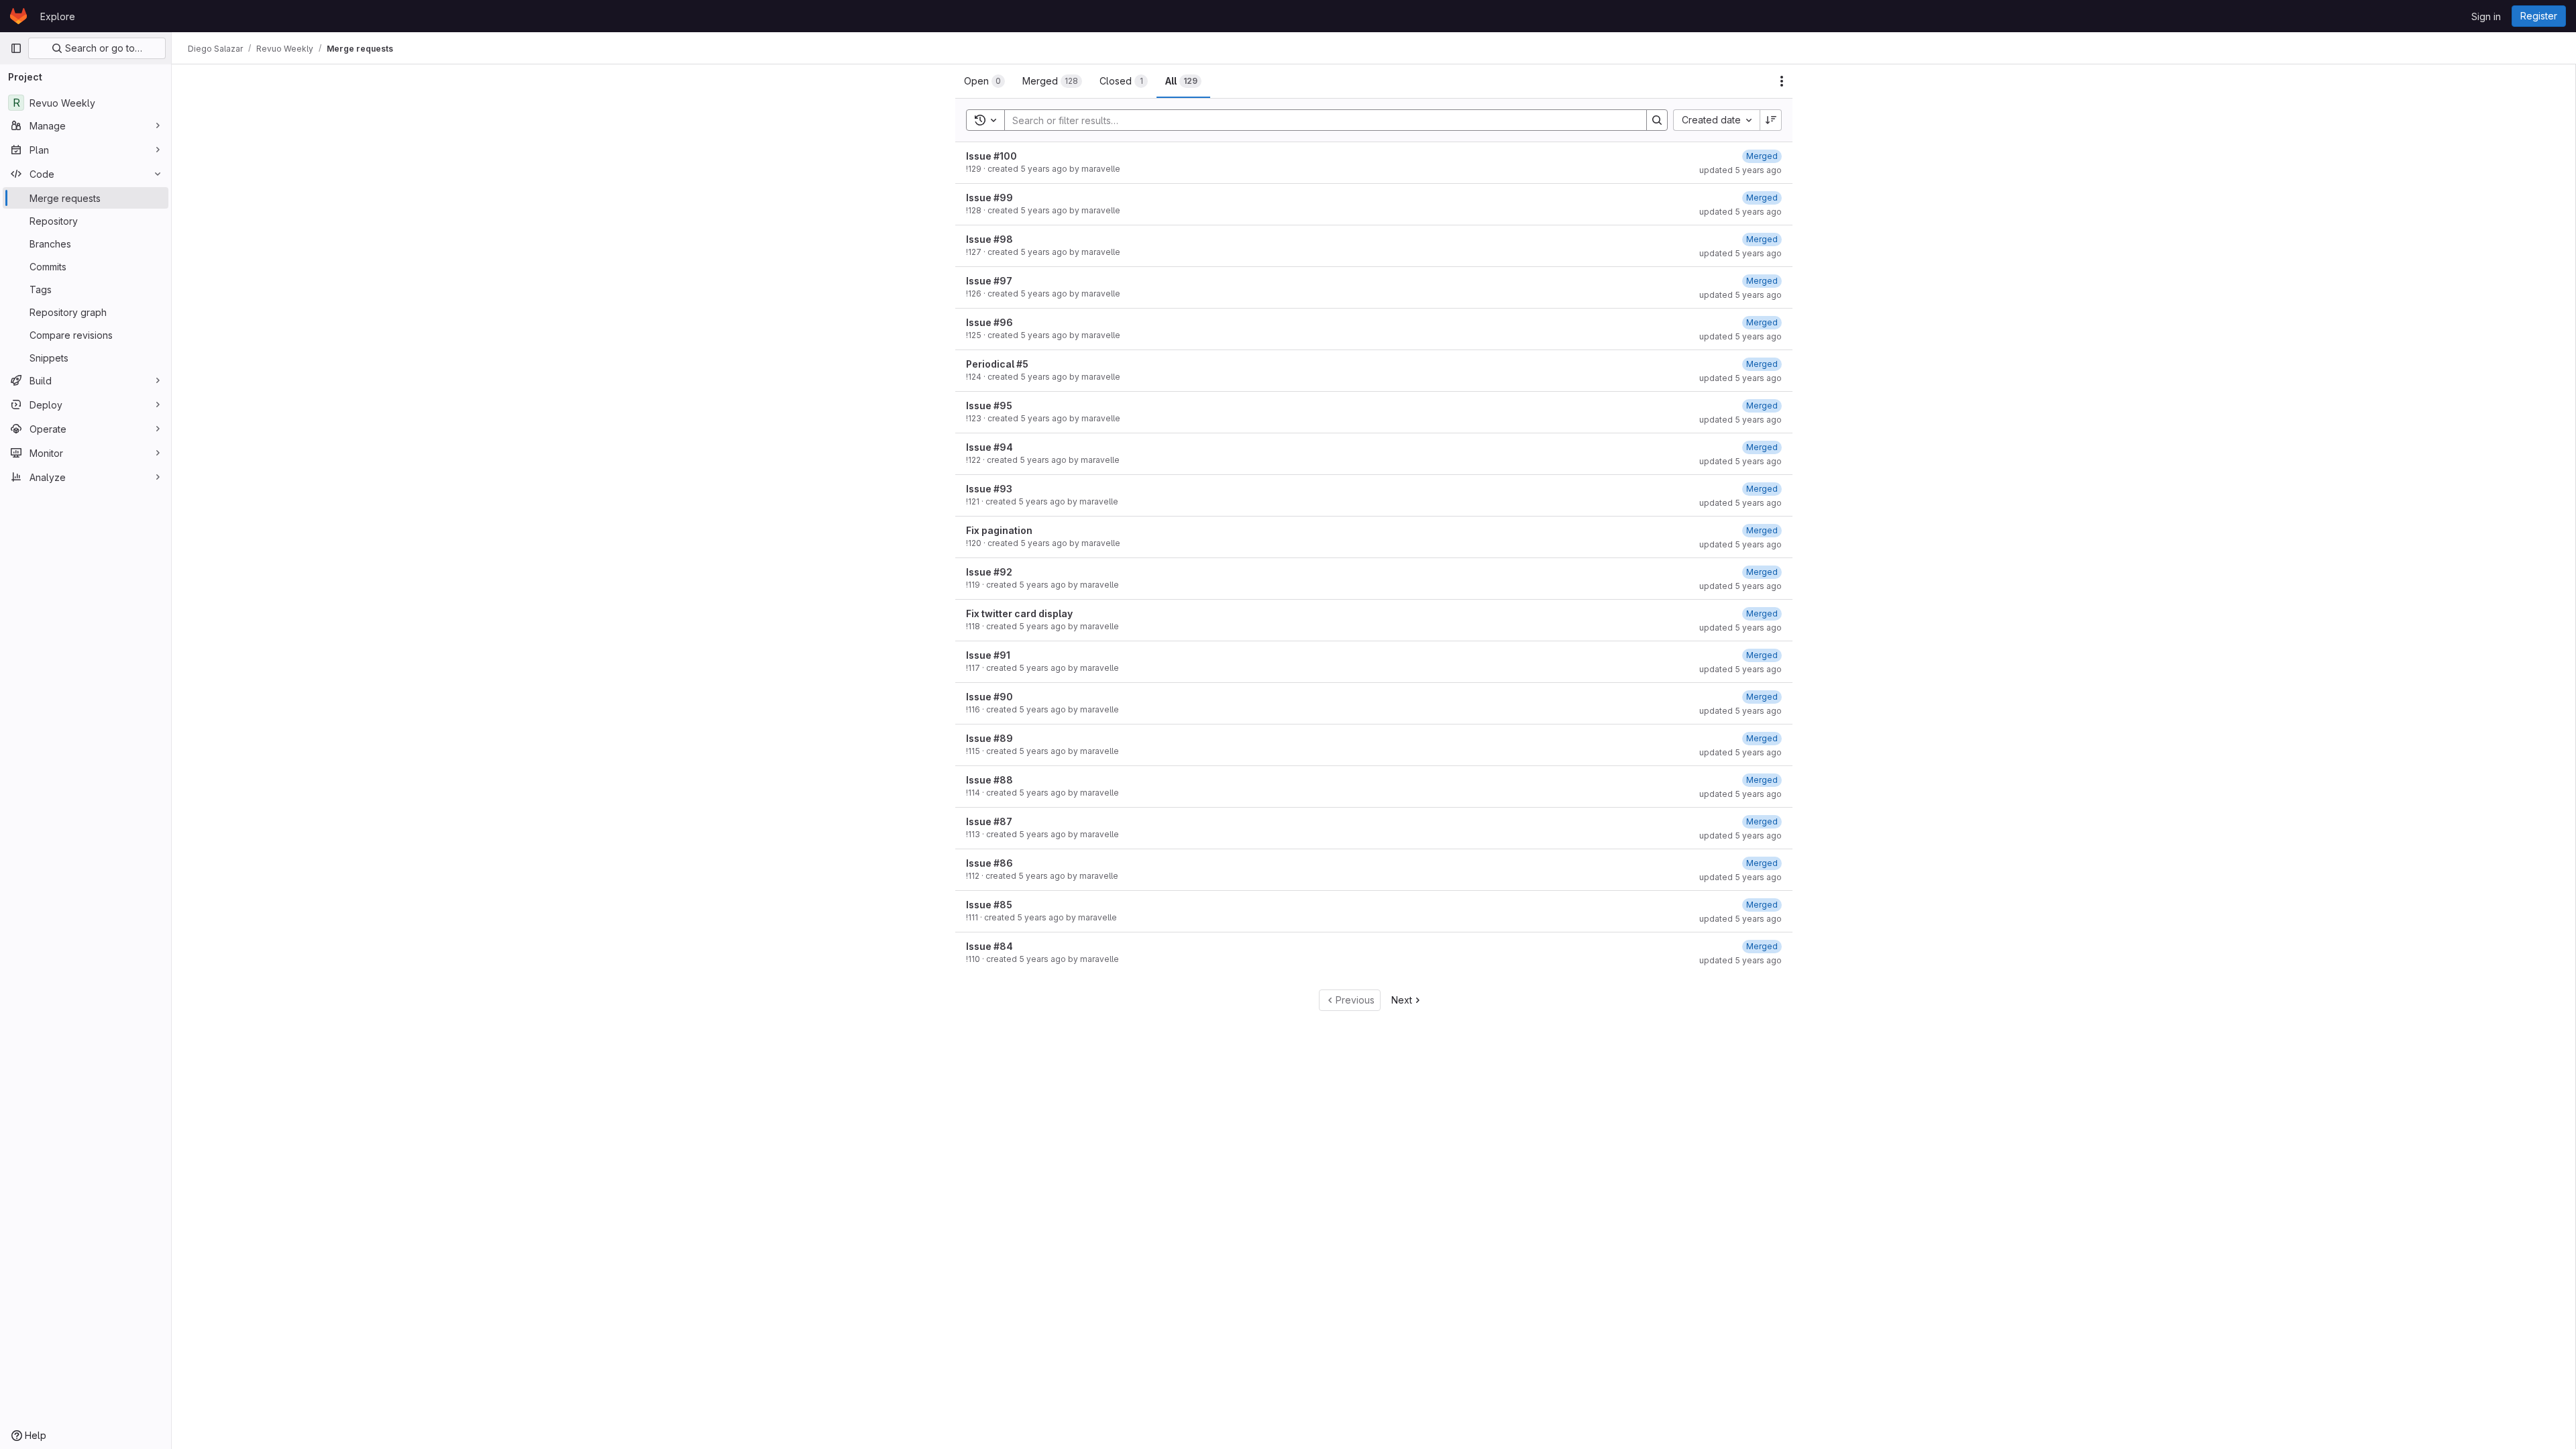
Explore (58, 16)
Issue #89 (989, 738)
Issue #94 (989, 447)
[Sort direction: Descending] (1771, 120)
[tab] (984, 81)
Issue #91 (988, 655)
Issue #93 (989, 489)
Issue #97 (989, 281)
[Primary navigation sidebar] (16, 48)
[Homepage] (18, 16)
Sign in (2486, 16)
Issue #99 (989, 198)
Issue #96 (989, 322)
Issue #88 (989, 780)
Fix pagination (999, 530)
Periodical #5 (997, 364)
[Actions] (1782, 81)
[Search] (1657, 120)
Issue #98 (989, 239)
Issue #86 (989, 863)
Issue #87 (989, 821)
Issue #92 (989, 572)
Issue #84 (989, 946)
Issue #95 (989, 406)
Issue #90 (989, 697)
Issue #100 (991, 156)
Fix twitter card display (1019, 613)
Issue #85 (989, 905)
